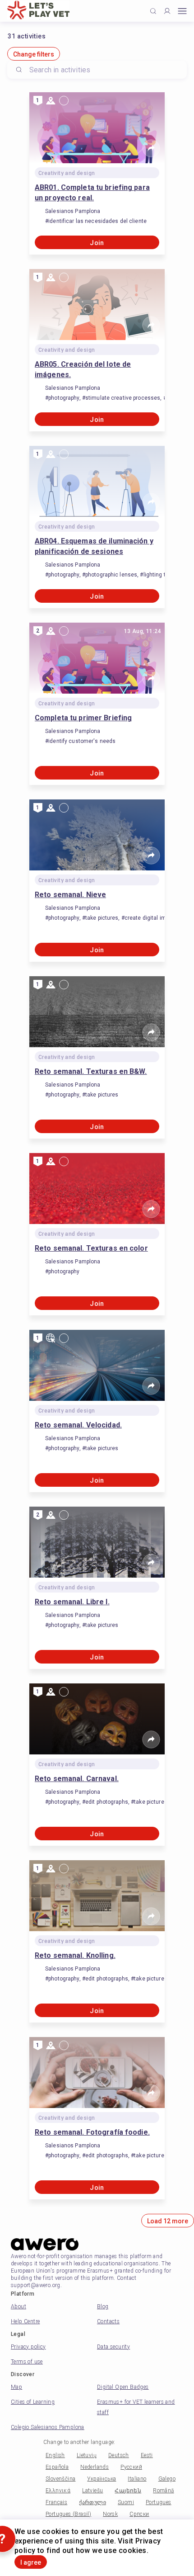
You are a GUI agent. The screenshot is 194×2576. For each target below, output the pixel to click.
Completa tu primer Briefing (83, 718)
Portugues (159, 2502)
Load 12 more (168, 2221)
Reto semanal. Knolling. (75, 1955)
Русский (131, 2467)
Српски (139, 2514)
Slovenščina (60, 2479)
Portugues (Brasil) (68, 2514)
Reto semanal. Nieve (70, 895)
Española (57, 2467)
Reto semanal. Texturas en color (91, 1248)
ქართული (92, 2502)
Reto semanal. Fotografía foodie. (92, 2132)
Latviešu (92, 2491)
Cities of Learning (33, 2402)
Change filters (34, 54)
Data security (113, 2347)
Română (163, 2491)
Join (97, 243)
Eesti (147, 2455)
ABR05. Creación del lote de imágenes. (83, 369)
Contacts (108, 2321)
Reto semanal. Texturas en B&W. (91, 1071)
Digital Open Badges (123, 2387)
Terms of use (27, 2362)
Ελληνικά (58, 2491)
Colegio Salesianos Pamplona (48, 2427)
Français (56, 2502)
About (18, 2307)
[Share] (151, 148)
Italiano (137, 2479)
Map (16, 2387)
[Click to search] (153, 11)
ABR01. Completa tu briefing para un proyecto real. (92, 193)
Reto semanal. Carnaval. (77, 1779)
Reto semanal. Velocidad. (78, 1425)
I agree (31, 2562)
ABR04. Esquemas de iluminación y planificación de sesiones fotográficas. (94, 547)
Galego (167, 2479)
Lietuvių (87, 2455)
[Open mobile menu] (182, 11)
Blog (103, 2307)
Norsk (110, 2514)
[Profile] (167, 11)
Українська (102, 2479)
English (55, 2455)
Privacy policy (28, 2347)
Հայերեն (128, 2491)
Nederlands (95, 2467)
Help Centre (25, 2321)
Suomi (126, 2502)
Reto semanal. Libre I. (72, 1602)
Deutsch (119, 2455)
